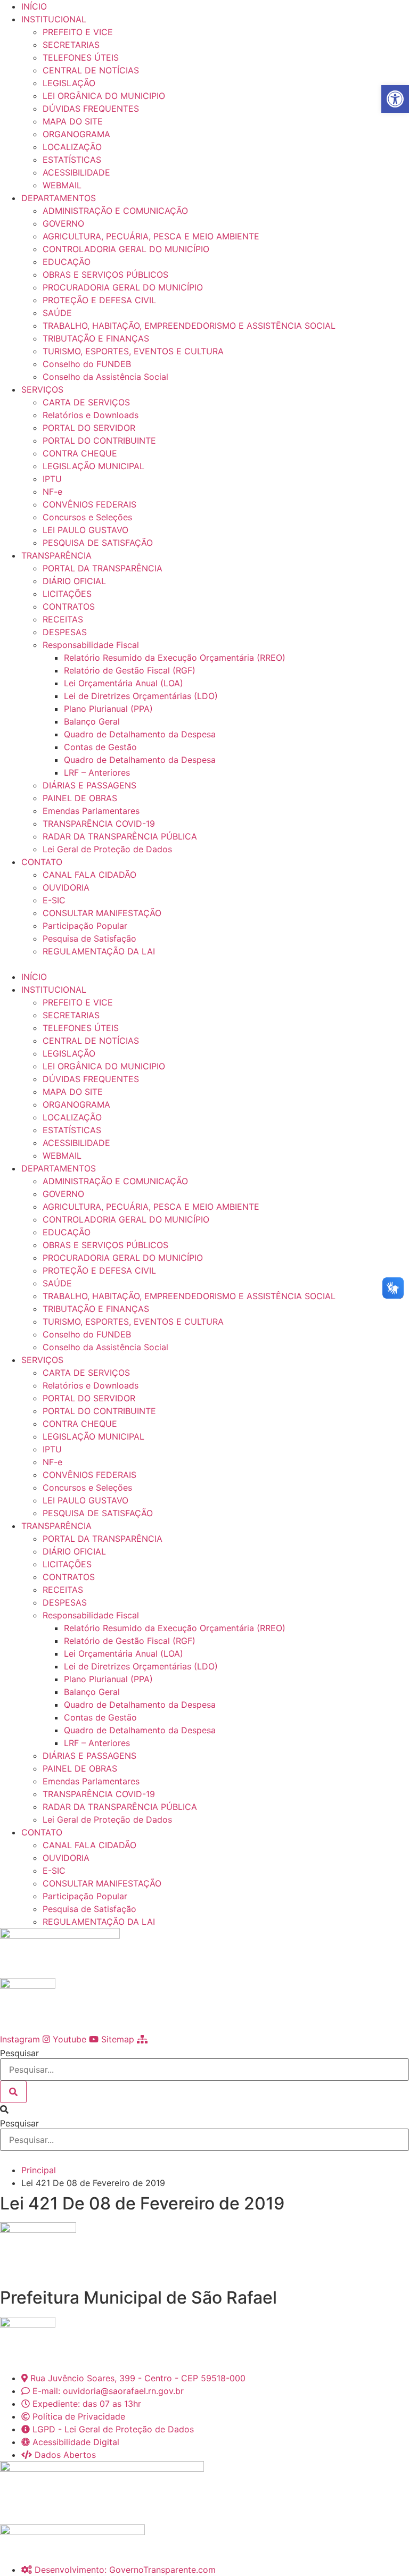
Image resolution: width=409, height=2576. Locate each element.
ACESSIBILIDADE (76, 172)
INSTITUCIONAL (54, 19)
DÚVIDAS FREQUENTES (91, 109)
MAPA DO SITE (73, 121)
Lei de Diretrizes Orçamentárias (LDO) (141, 696)
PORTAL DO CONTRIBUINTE (99, 441)
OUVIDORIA (66, 887)
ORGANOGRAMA (76, 134)
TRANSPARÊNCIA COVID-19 (99, 824)
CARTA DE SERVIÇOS (86, 402)
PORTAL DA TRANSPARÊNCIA (103, 568)
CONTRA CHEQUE (80, 453)
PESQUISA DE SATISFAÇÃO (98, 543)
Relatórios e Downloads (91, 415)
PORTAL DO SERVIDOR (89, 428)
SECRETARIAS (71, 45)
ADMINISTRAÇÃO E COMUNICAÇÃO (115, 211)
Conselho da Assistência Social (105, 377)
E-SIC (54, 900)
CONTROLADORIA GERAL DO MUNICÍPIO (126, 249)
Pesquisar (19, 2053)
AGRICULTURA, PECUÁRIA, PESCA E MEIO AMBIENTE (151, 236)
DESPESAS (65, 632)
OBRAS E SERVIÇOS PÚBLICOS (105, 275)
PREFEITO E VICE (78, 32)
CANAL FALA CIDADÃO (89, 875)
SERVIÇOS (42, 389)
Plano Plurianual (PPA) (108, 709)
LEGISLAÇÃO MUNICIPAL (93, 466)
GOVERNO (63, 223)
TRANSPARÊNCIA (56, 555)
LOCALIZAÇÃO (72, 147)
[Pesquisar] (13, 2092)
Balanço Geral (92, 721)
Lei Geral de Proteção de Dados (107, 849)
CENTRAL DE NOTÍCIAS (91, 70)
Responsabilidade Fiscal (91, 645)
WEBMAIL (62, 185)
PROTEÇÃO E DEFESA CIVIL (99, 300)
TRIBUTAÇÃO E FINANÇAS (96, 338)
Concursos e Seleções (87, 517)
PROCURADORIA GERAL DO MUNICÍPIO (123, 287)
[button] (204, 964)
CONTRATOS (69, 606)
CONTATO (42, 862)
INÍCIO (34, 6)
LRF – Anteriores (97, 772)
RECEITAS (63, 619)
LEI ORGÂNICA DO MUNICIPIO (104, 96)
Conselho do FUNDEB (87, 364)
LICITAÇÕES (67, 594)
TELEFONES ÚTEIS (81, 57)
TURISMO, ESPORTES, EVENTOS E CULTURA (133, 351)
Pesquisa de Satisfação (89, 938)
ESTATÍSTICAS (72, 160)
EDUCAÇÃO (67, 262)
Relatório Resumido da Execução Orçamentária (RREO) (175, 658)
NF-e (52, 492)
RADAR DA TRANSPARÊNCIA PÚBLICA (120, 836)
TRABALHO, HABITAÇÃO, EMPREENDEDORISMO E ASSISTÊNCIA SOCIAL (189, 326)
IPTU (52, 479)
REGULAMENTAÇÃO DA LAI (99, 951)
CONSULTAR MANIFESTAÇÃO (102, 913)
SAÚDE (57, 313)
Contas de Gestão (100, 747)
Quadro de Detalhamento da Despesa (140, 734)
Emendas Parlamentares (91, 811)
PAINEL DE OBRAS (80, 798)
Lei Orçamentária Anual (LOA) (124, 683)
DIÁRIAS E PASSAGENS (89, 785)
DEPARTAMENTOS (59, 198)
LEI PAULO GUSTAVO (85, 530)
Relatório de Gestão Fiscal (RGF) (130, 670)
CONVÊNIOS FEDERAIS (89, 504)
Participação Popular (85, 926)
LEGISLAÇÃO (69, 83)
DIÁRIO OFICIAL (74, 581)
